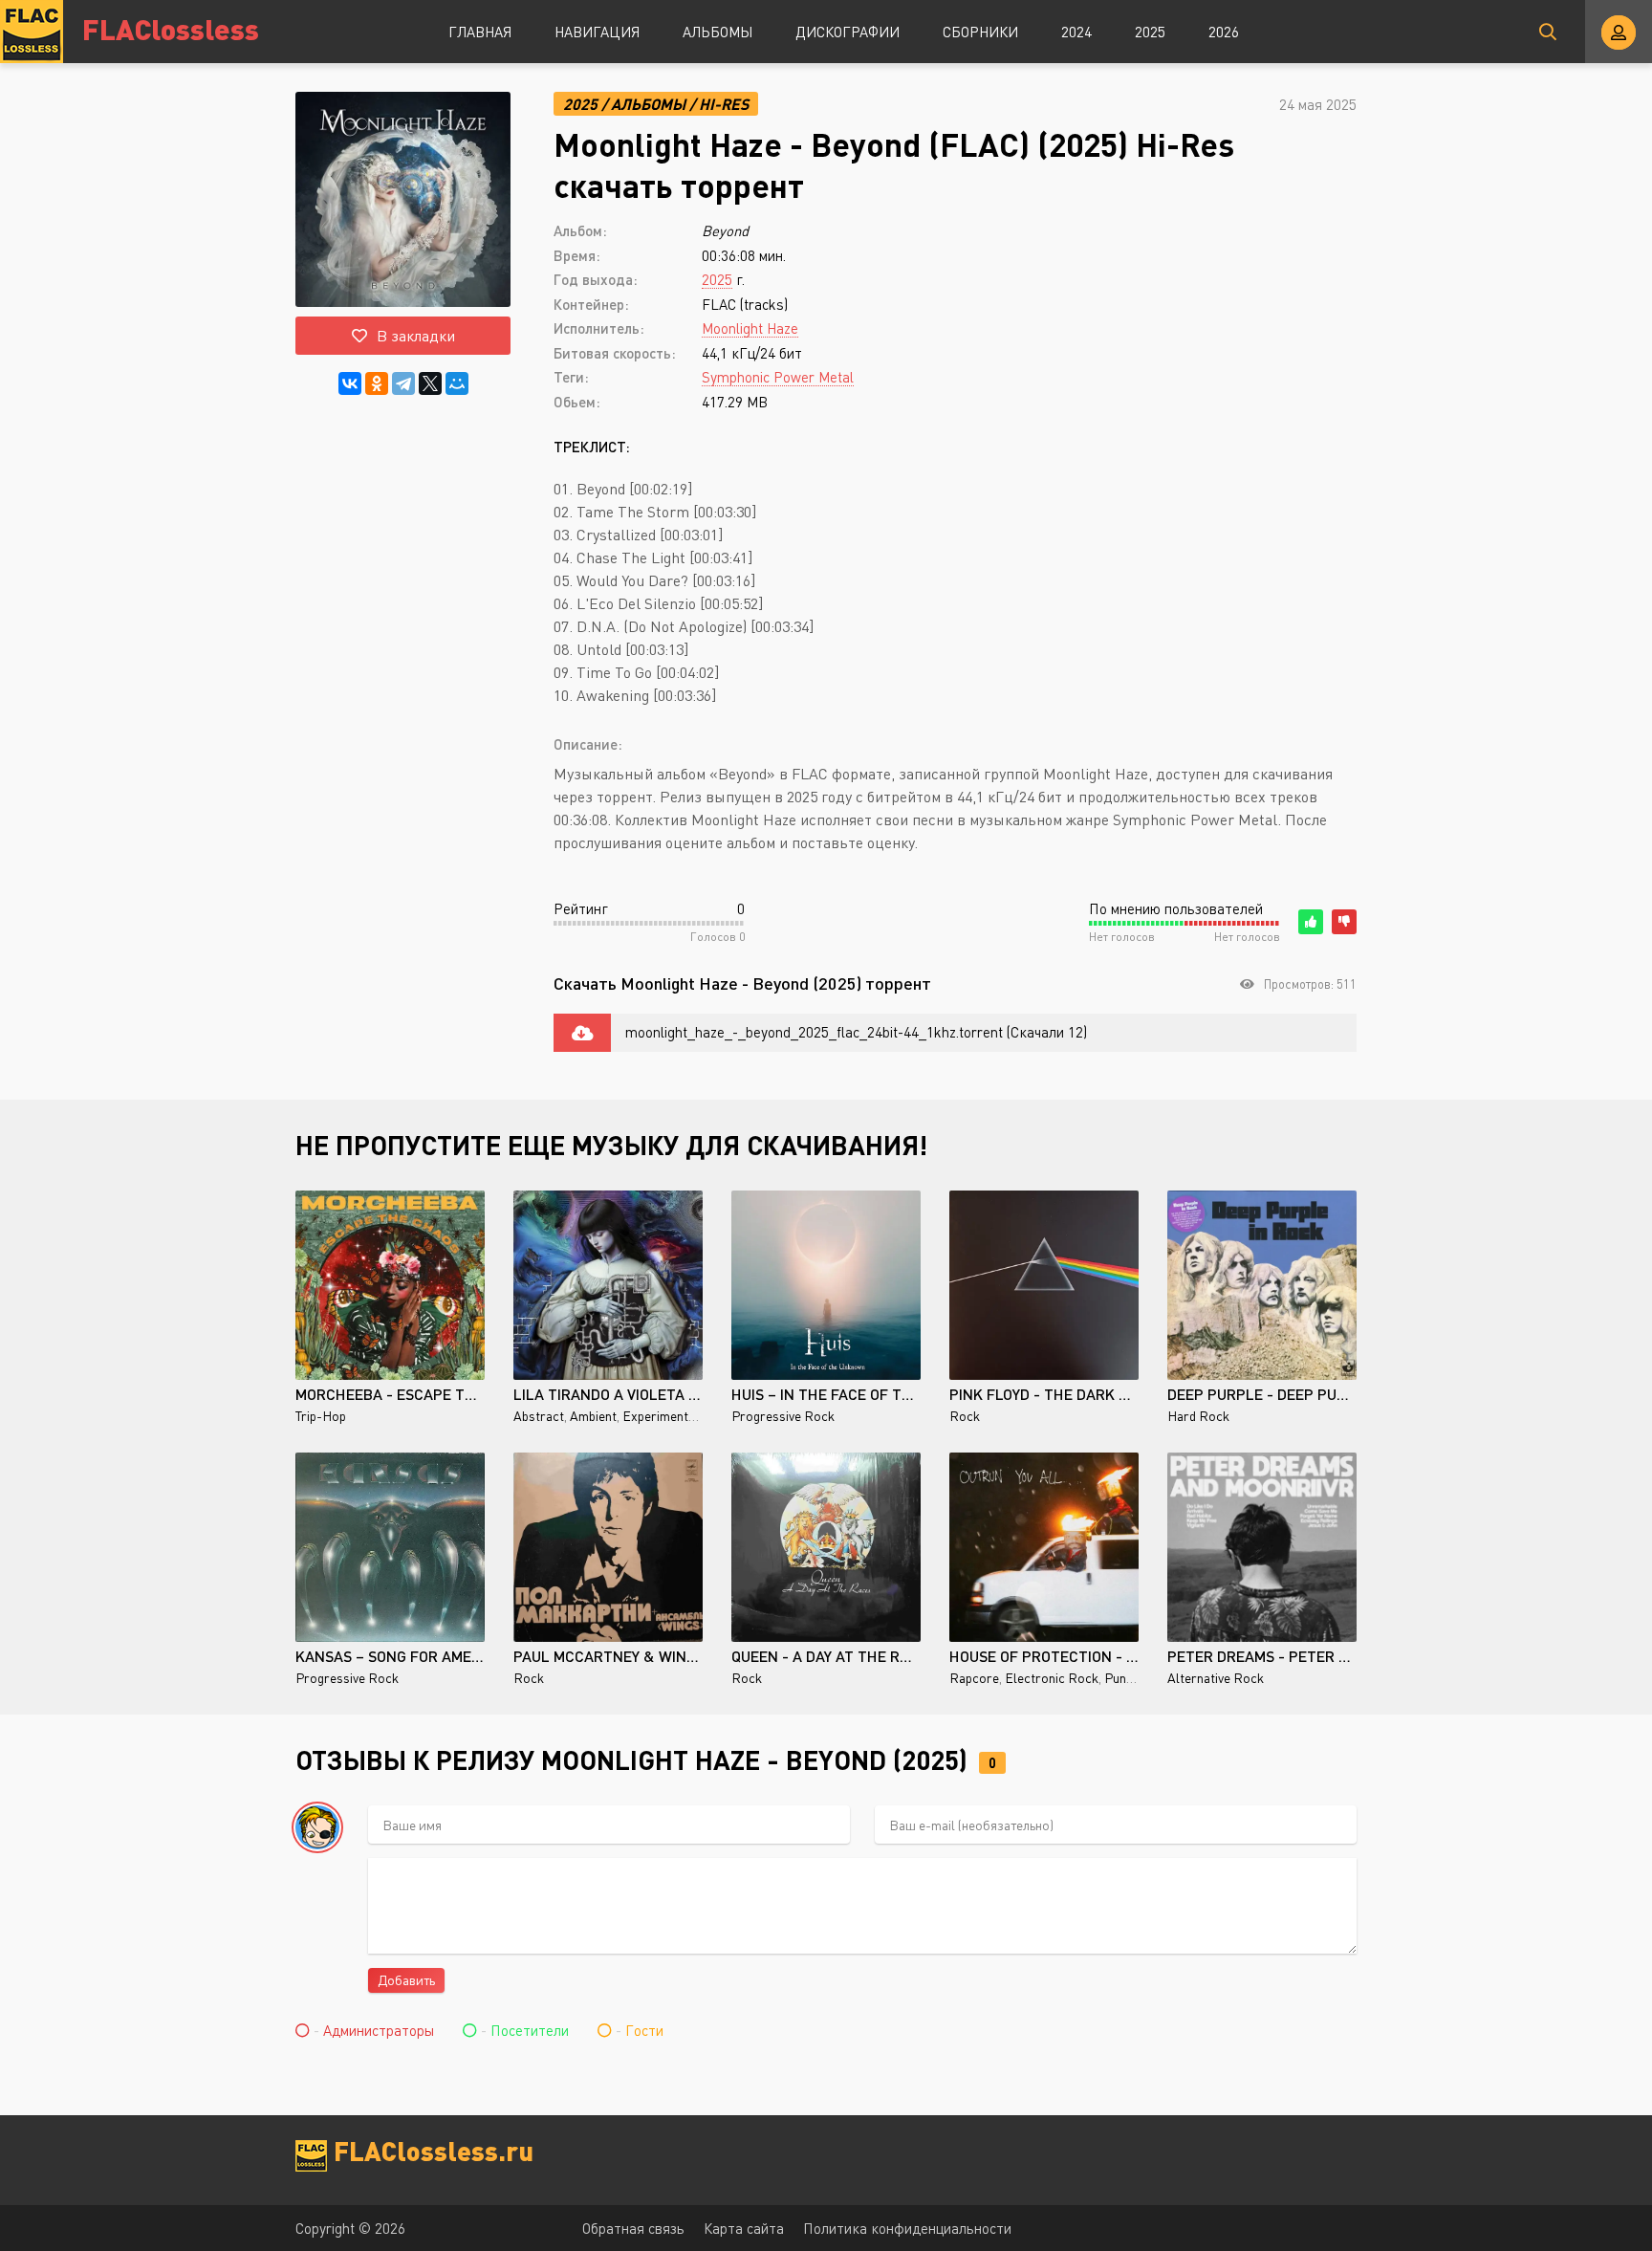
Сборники (980, 32)
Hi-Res (724, 104)
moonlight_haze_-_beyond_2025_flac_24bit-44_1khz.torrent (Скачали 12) (856, 1032)
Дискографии (848, 32)
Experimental (661, 1416)
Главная (480, 32)
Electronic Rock (1052, 1678)
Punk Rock (1135, 1678)
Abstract (539, 1416)
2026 (1224, 32)
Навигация (597, 32)
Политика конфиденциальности (907, 2228)
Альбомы (717, 32)
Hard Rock (1198, 1416)
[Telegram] (403, 383)
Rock (965, 1416)
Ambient (593, 1416)
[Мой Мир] (457, 383)
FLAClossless (171, 28)
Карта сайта (744, 2228)
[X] (430, 383)
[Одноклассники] (377, 383)
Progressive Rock (783, 1416)
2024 (1076, 32)
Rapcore (974, 1678)
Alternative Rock (1216, 1678)
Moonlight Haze (750, 328)
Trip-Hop (321, 1416)
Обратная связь (633, 2228)
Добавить (406, 1980)
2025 (1150, 32)
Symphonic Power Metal (778, 377)
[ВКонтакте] (350, 383)
